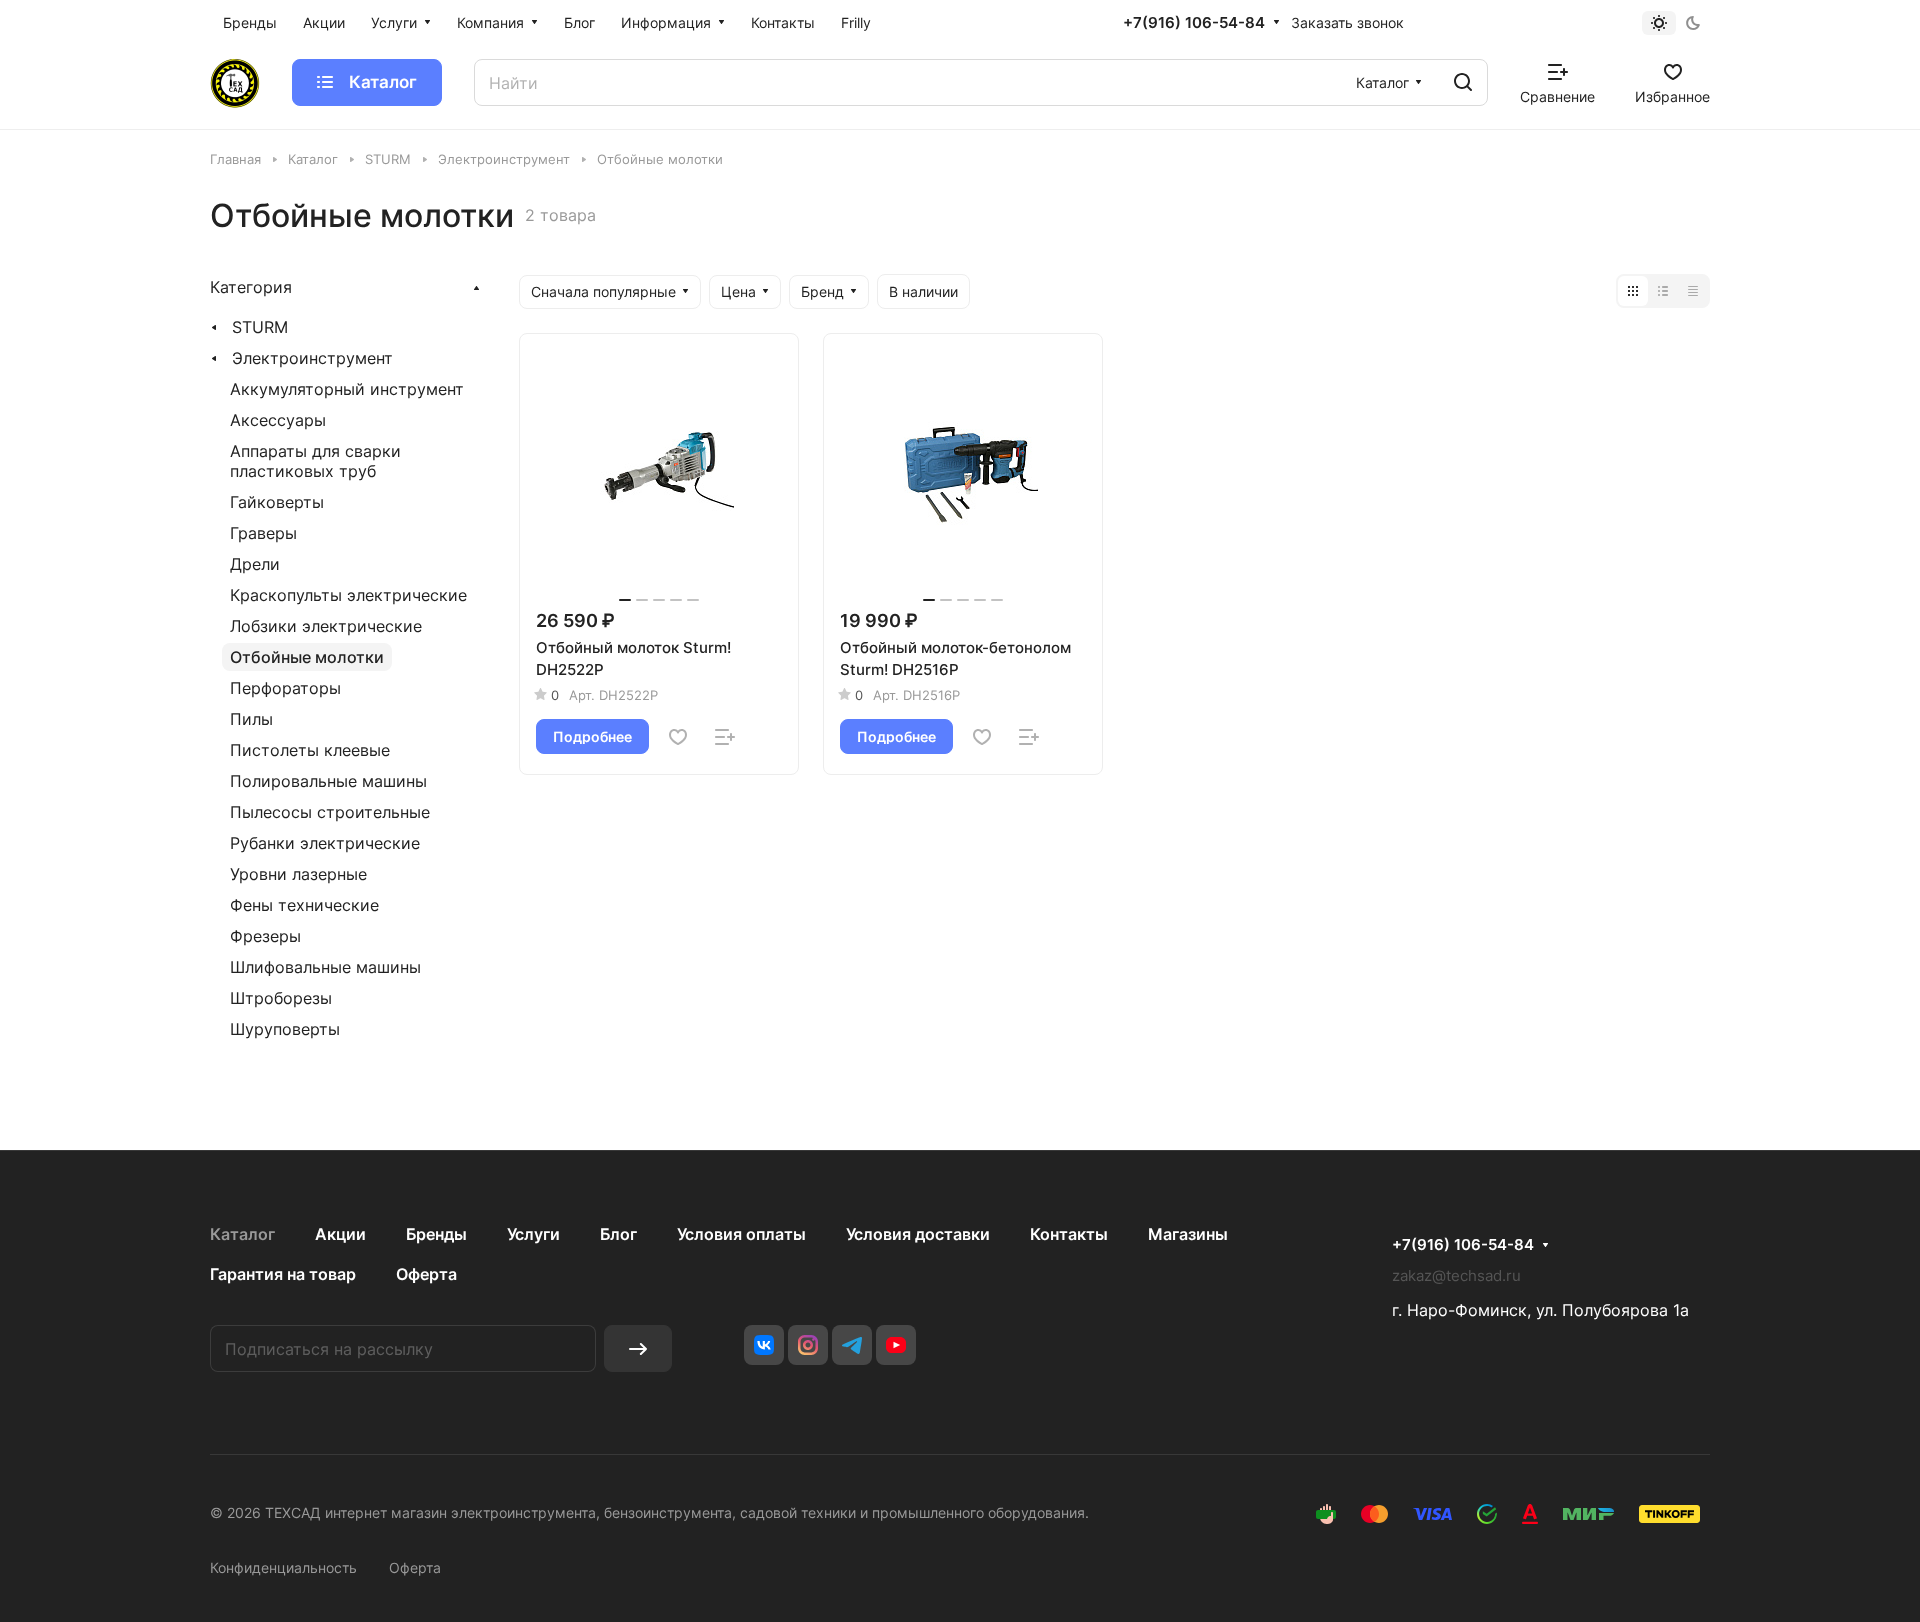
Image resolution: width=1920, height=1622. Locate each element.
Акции (340, 1234)
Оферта (426, 1274)
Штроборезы (281, 998)
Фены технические (304, 905)
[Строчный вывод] (1663, 291)
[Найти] (1463, 82)
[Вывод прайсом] (1693, 291)
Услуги (533, 1234)
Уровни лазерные (298, 874)
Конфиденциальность (283, 1567)
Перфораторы (285, 688)
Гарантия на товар (283, 1274)
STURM (260, 327)
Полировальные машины (328, 781)
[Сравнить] (725, 737)
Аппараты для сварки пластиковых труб (315, 461)
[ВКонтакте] (764, 1345)
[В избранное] (678, 737)
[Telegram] (852, 1345)
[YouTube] (896, 1345)
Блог (618, 1234)
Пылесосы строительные (330, 812)
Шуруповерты (285, 1029)
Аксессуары (278, 420)
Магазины (1188, 1234)
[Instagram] (808, 1345)
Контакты (1069, 1234)
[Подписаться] (638, 1348)
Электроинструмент (312, 358)
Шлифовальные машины (325, 967)
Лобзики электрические (326, 626)
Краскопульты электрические (348, 595)
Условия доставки (918, 1234)
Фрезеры (265, 936)
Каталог (242, 1234)
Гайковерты (277, 502)
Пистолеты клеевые (310, 750)
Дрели (255, 564)
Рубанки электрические (325, 843)
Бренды (436, 1234)
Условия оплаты (741, 1234)
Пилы (251, 719)
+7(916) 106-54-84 (1194, 23)
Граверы (263, 533)
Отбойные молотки (307, 657)
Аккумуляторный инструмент (347, 389)
